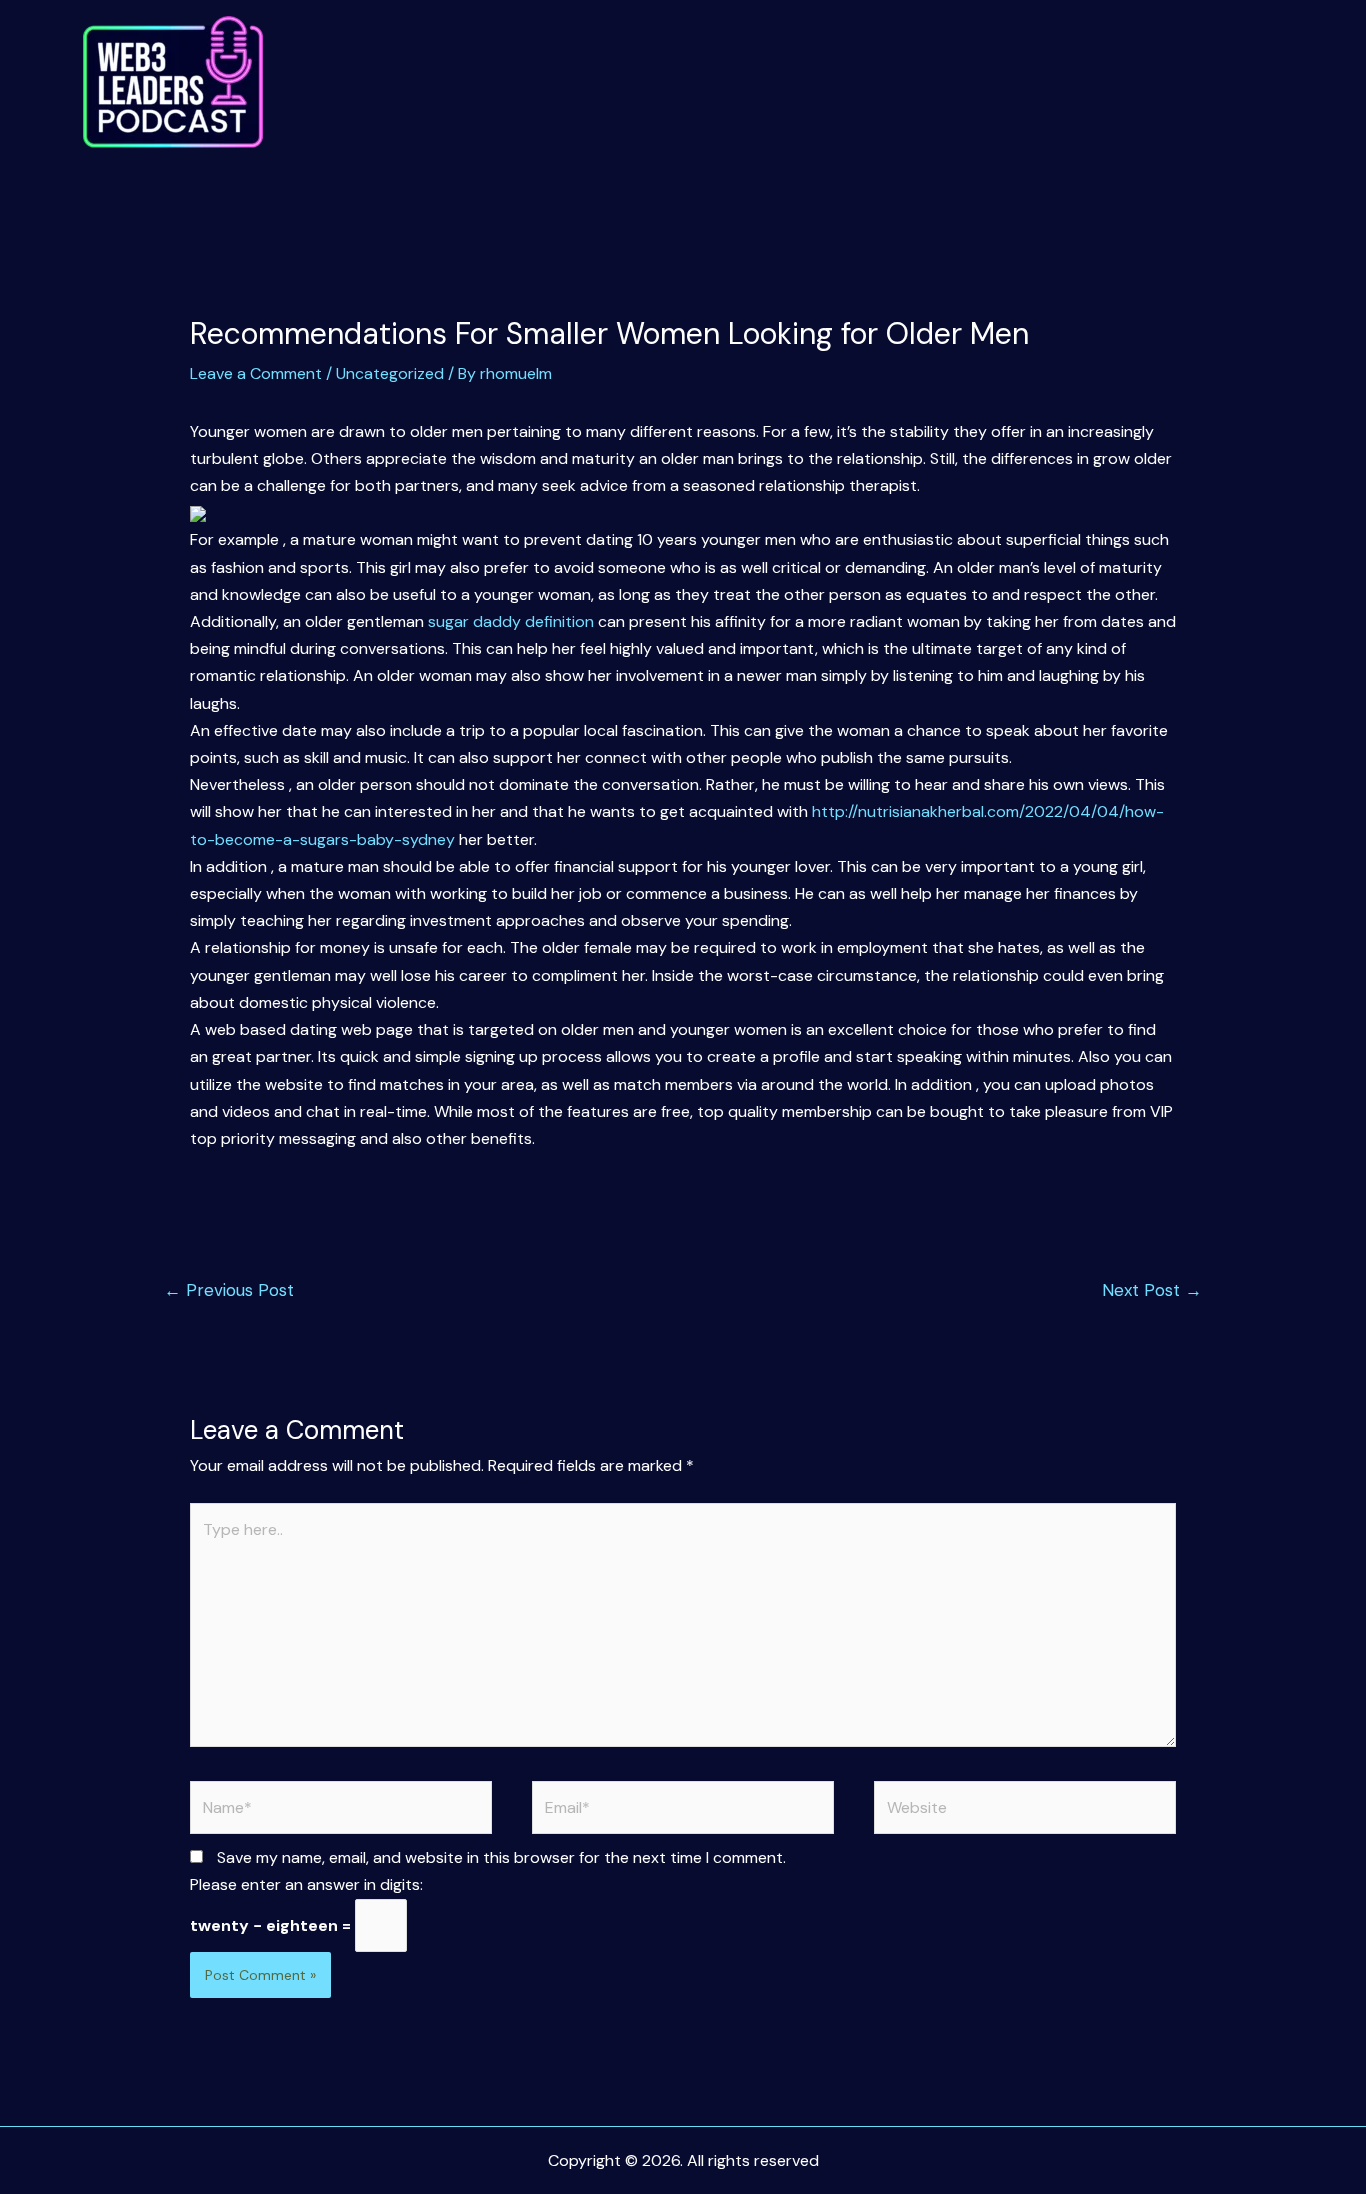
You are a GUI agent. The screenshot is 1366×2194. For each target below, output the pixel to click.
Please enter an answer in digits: (306, 1884)
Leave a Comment (256, 373)
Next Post (1152, 1290)
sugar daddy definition (511, 621)
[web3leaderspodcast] (173, 82)
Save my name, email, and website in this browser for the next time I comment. (501, 1857)
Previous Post (229, 1290)
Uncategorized (390, 373)
